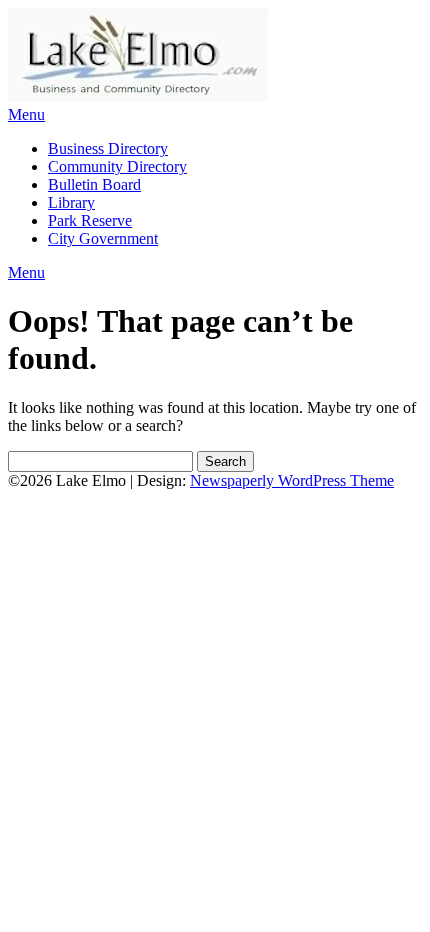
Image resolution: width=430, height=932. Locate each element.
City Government (103, 238)
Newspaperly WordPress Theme (292, 480)
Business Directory (108, 148)
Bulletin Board (94, 184)
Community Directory (117, 166)
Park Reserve (90, 220)
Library (71, 202)
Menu (26, 114)
